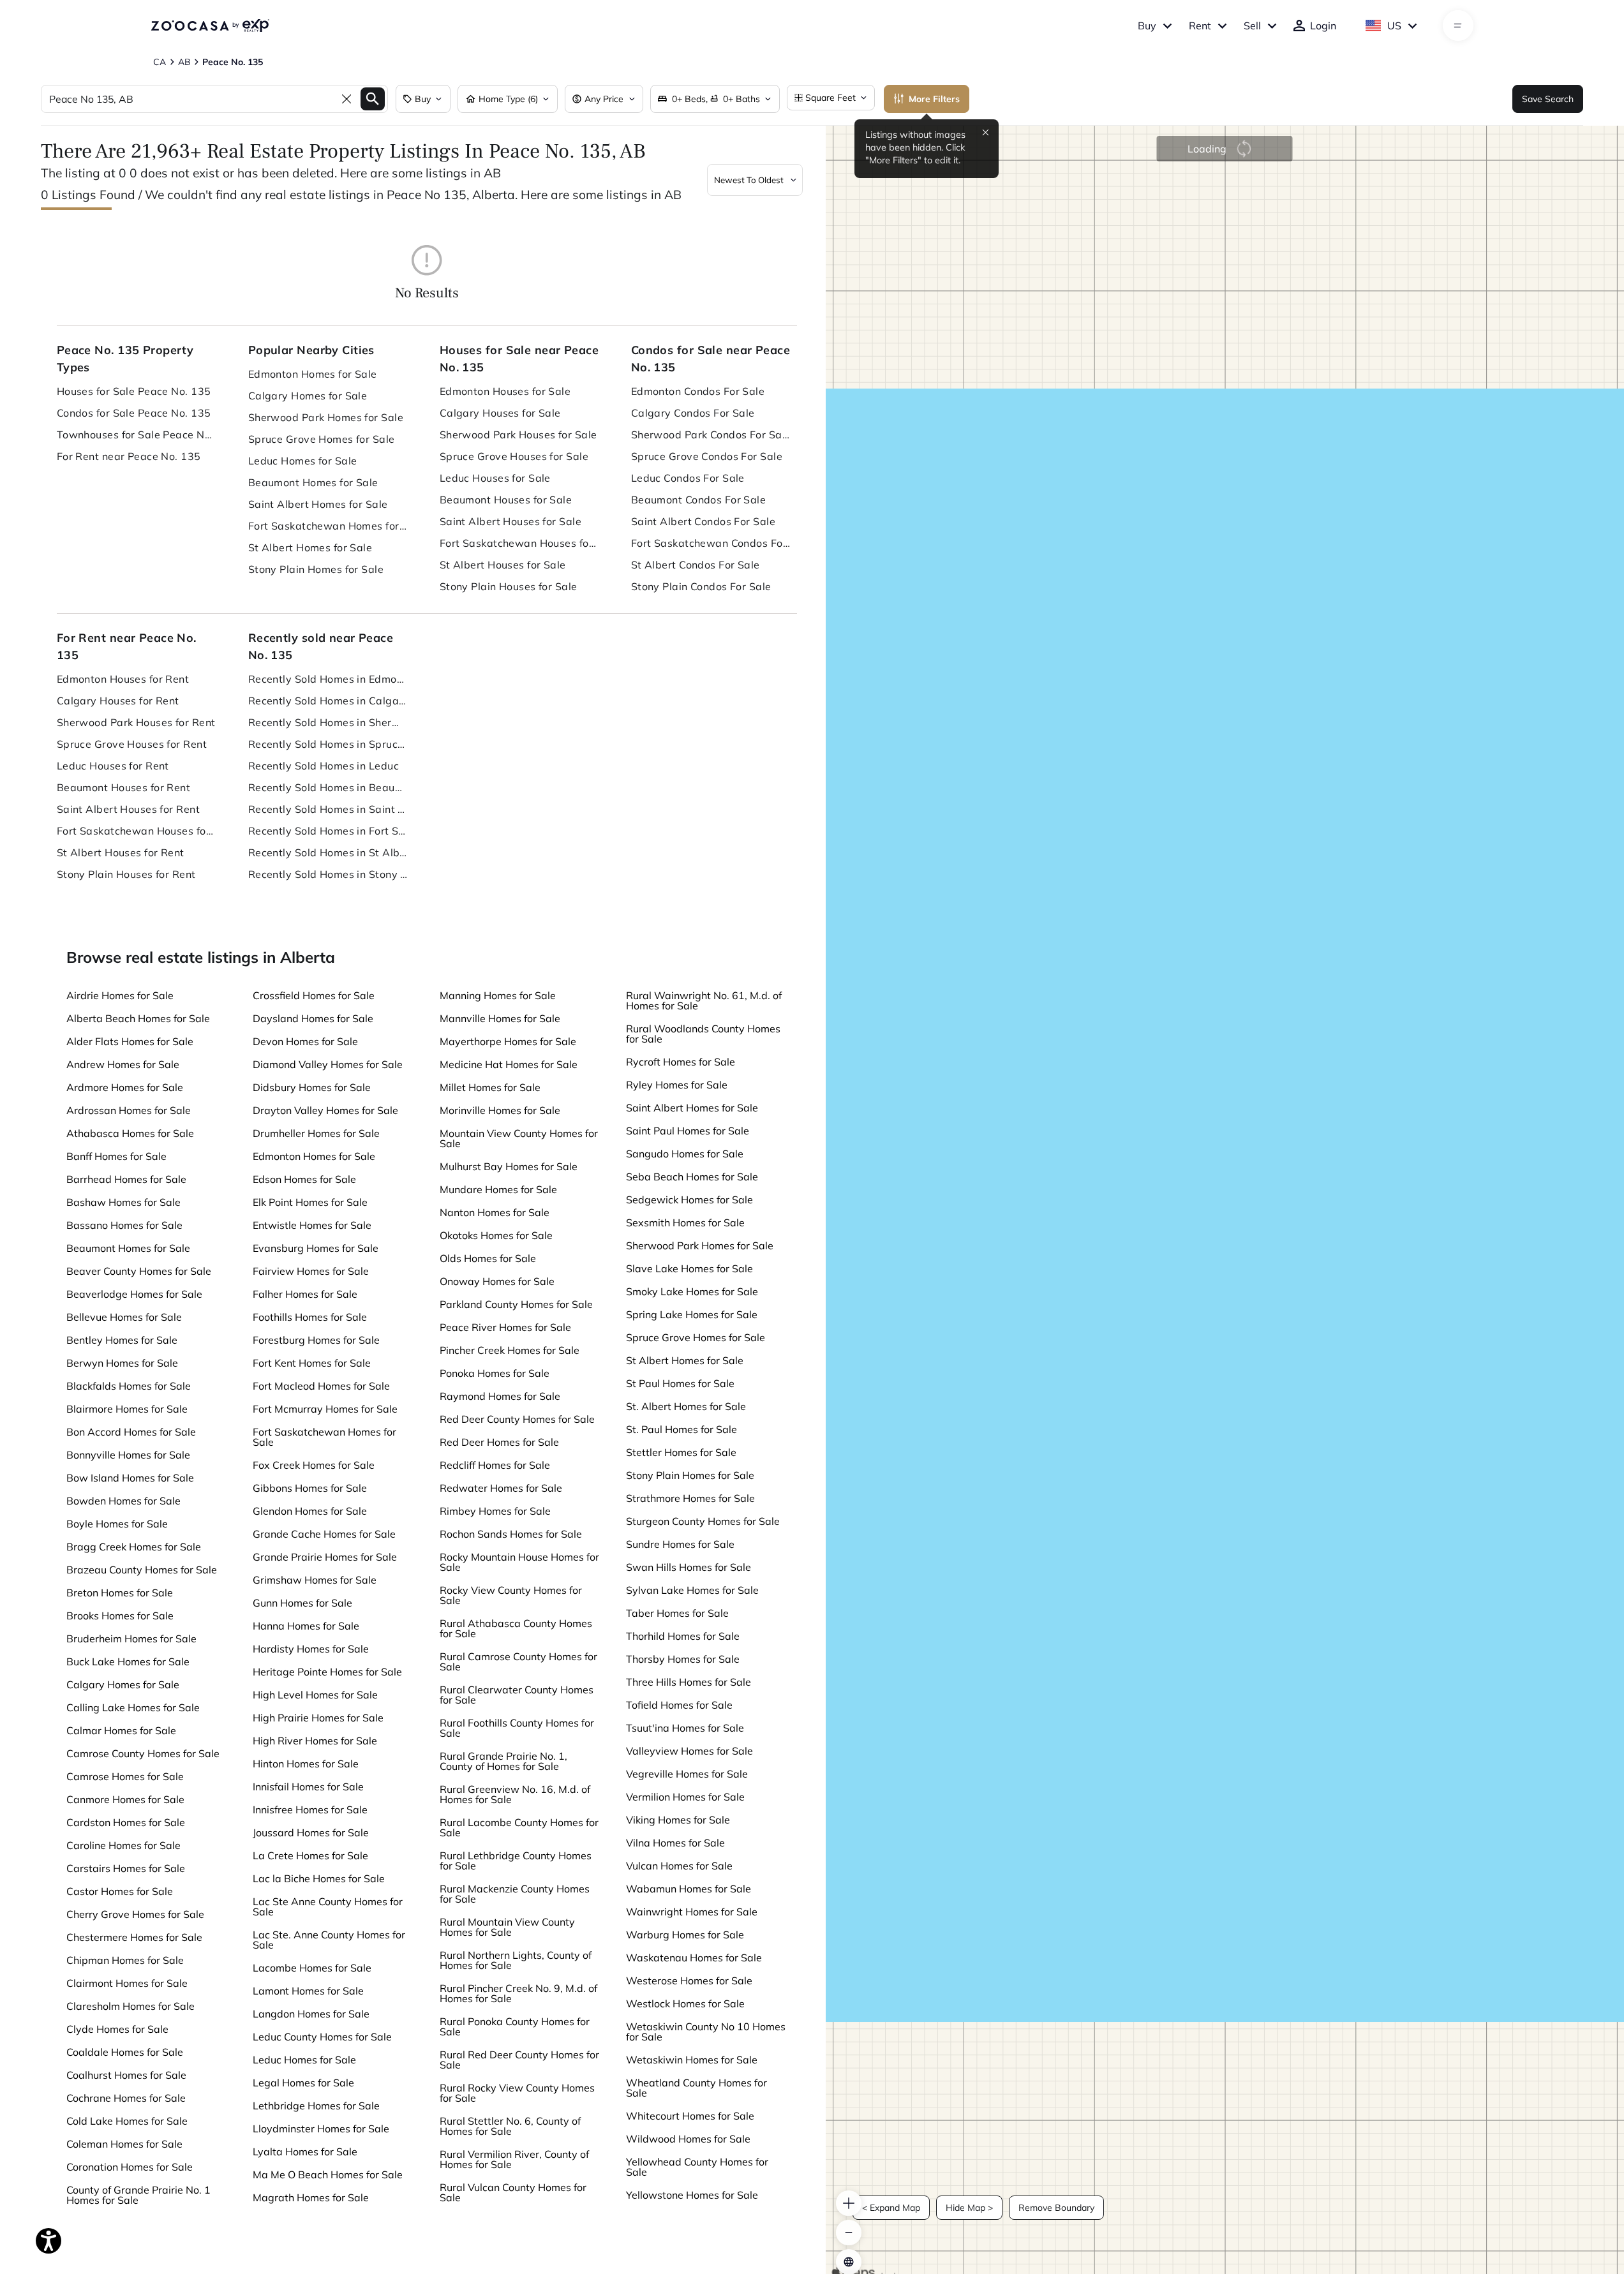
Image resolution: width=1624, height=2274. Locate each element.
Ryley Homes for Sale (677, 1085)
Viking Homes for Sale (678, 1820)
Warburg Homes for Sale (685, 1935)
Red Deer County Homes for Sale (517, 1419)
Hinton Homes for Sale (306, 1764)
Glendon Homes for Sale (310, 1511)
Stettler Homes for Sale (681, 1452)
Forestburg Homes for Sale (316, 1340)
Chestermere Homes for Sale (134, 1937)
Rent (1200, 26)
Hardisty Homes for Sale (311, 1649)
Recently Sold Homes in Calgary (328, 701)
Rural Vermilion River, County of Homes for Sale (514, 2159)
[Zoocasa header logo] (210, 26)
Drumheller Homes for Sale (316, 1133)
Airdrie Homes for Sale (120, 995)
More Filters (934, 99)
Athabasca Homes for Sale (130, 1133)
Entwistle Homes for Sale (312, 1225)
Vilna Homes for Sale (675, 1843)
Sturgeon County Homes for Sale (703, 1521)
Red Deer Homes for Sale (499, 1442)
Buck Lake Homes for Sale (128, 1661)
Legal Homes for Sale (303, 2083)
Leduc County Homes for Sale (322, 2037)
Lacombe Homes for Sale (312, 1968)
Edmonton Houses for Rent (123, 679)
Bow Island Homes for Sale (130, 1478)
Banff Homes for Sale (116, 1156)
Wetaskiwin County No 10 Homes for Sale (706, 2032)
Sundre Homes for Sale (680, 1544)
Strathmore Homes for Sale (690, 1498)
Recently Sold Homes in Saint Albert (328, 809)
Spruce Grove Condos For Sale (707, 456)
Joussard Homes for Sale (311, 1832)
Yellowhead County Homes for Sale (697, 2167)
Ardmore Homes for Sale (125, 1087)
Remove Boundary (1056, 2208)
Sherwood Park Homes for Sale (326, 417)
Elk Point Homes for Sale (310, 1202)
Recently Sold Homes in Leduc (324, 766)
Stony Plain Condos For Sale (701, 586)
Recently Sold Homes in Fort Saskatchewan (328, 831)
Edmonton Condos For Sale (698, 391)
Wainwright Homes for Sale (692, 1912)
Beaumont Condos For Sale (699, 500)
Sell (1252, 26)
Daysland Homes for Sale (313, 1018)
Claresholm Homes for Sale (130, 2006)
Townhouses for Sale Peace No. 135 (137, 435)
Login (1323, 26)
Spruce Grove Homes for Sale (322, 439)
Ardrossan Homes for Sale (129, 1110)
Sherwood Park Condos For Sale (711, 435)
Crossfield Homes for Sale (314, 995)
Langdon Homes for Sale (311, 2014)
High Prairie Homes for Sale (318, 1718)
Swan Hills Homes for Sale (689, 1567)
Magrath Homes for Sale (311, 2197)
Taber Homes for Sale (677, 1613)
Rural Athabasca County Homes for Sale (516, 1628)
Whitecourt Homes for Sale (690, 2116)
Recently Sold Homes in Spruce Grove (328, 744)
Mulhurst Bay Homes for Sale (509, 1166)
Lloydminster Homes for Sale (321, 2129)
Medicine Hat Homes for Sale (509, 1064)
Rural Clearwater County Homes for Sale (517, 1695)
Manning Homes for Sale (498, 995)
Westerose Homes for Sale (689, 1980)
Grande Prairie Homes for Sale (325, 1557)
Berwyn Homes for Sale (122, 1363)
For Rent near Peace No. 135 (129, 456)
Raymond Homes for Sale (500, 1396)
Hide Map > (969, 2208)
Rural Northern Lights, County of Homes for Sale (516, 1960)
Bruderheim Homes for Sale (131, 1639)
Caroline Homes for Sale (123, 1845)
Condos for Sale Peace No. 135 (134, 413)
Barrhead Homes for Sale (126, 1179)
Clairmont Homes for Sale (127, 1983)
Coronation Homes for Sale (130, 2167)
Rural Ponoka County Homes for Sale (515, 2026)
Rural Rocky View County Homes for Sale (517, 2093)
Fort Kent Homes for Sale (312, 1363)
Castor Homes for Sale (120, 1891)
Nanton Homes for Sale (495, 1212)
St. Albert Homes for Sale (686, 1406)
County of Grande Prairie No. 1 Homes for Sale (138, 2195)
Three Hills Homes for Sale (689, 1682)
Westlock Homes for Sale (685, 2003)
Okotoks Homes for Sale (496, 1235)
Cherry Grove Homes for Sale (135, 1914)
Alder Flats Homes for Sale (130, 1041)
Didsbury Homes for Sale (312, 1087)
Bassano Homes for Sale (124, 1225)
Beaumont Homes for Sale (313, 482)
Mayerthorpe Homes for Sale (508, 1041)
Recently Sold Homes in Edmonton (328, 679)
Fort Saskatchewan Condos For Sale (711, 543)
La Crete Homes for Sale (310, 1855)
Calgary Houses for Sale (500, 413)
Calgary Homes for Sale (308, 396)
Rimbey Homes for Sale (495, 1511)
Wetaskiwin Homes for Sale (692, 2060)
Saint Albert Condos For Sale (703, 521)
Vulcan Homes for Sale (679, 1866)
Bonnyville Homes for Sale (128, 1455)
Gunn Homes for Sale (302, 1603)
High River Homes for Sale (315, 1741)
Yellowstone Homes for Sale (692, 2195)
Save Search (1548, 99)
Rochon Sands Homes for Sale (511, 1534)
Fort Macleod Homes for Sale (321, 1386)
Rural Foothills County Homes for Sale (517, 1728)
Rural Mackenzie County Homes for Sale (515, 1894)
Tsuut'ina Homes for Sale (685, 1728)
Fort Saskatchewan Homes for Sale (328, 526)
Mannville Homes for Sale (500, 1018)
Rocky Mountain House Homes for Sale (519, 1562)
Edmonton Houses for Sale (505, 391)
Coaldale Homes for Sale (125, 2052)
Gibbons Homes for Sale (310, 1488)
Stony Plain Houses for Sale (509, 586)
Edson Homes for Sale (304, 1179)
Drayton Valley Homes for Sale (325, 1110)
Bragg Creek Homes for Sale (134, 1547)
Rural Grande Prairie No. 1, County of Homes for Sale (503, 1761)
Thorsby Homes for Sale (683, 1659)
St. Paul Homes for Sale (682, 1429)
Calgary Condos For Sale (693, 413)
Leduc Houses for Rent (113, 766)
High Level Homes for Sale (315, 1695)
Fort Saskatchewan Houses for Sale (519, 543)
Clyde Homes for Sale (117, 2029)
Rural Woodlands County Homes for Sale (703, 1034)
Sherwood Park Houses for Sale (518, 435)
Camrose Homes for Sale (125, 1776)
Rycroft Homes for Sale (681, 1062)
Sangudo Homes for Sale (685, 1154)
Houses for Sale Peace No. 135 (134, 391)
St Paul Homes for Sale (680, 1383)
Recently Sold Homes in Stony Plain (328, 874)
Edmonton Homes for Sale (313, 374)
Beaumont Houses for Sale (506, 500)
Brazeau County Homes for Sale (142, 1570)
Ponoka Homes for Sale (495, 1373)
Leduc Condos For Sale (688, 478)
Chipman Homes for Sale (125, 1960)
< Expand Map (891, 2208)
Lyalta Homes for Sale (305, 2151)
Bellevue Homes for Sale (124, 1317)
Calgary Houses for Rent (118, 701)
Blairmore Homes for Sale (127, 1409)
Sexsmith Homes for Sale (685, 1222)
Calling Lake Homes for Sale (133, 1707)
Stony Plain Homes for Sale (316, 569)
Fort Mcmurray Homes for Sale (325, 1409)
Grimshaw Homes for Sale (315, 1580)
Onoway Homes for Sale (497, 1281)
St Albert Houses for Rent (121, 852)
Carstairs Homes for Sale (126, 1868)
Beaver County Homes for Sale (139, 1271)
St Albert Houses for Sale (503, 565)
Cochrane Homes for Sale (126, 2098)
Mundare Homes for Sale (498, 1189)
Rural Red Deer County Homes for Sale (519, 2060)
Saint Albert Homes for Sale (318, 504)
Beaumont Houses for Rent (124, 787)
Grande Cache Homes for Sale (324, 1534)
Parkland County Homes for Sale (516, 1304)
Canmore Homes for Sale (125, 1799)
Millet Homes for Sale (490, 1087)
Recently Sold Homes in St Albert (328, 852)
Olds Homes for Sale (488, 1258)
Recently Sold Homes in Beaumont (328, 787)
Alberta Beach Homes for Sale (138, 1018)
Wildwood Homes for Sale (688, 2139)
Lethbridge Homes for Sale (316, 2106)
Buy (1147, 26)
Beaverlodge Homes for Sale (134, 1294)
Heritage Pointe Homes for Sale (327, 1672)
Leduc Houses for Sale (495, 478)
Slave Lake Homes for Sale (689, 1268)
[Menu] (1458, 26)
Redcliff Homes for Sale (495, 1465)
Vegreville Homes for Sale (687, 1774)
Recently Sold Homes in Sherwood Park (328, 722)
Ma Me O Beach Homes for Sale (328, 2174)
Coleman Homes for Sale (124, 2144)
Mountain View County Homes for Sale (519, 1138)
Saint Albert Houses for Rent (128, 809)
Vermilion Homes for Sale (685, 1797)
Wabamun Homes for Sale (689, 1889)
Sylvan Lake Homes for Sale (692, 1590)
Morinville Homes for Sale (500, 1110)
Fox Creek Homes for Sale (314, 1465)
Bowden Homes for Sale (123, 1501)
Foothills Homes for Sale (310, 1317)
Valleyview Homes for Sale (689, 1751)
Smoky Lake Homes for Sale (692, 1291)
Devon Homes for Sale (305, 1041)
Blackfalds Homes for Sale (129, 1386)
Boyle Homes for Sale (117, 1524)
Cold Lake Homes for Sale (127, 2121)
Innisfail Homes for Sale (308, 1787)
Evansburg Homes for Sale (316, 1248)
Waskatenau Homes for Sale (694, 1958)
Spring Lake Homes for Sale (692, 1314)
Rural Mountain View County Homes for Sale (507, 1927)
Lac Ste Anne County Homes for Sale (328, 1906)
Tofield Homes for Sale (679, 1705)
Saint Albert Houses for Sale (510, 521)
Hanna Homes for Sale (306, 1626)
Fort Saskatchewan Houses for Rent (137, 831)
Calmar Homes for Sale (121, 1730)
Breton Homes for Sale (120, 1593)
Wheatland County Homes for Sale (697, 2088)
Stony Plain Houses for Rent (126, 874)
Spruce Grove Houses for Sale (514, 456)
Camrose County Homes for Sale (143, 1753)
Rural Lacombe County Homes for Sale (519, 1827)
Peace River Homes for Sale (505, 1327)
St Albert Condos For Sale (696, 565)
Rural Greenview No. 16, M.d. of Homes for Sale (515, 1794)
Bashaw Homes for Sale (123, 1202)
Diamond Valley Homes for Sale (328, 1064)
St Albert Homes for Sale (310, 547)
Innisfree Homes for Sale (310, 1810)
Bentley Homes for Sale (122, 1340)
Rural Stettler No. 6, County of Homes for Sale (510, 2126)
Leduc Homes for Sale (303, 461)
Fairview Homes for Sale (311, 1271)
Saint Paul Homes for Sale (688, 1131)
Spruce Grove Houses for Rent (132, 744)
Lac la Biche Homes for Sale (319, 1878)
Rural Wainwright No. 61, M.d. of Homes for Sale (704, 1000)
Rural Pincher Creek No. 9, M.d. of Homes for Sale (518, 1993)
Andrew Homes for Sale (123, 1064)
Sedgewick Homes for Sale (689, 1200)
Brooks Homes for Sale (120, 1616)
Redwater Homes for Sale (501, 1488)
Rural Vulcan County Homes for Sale (513, 2192)
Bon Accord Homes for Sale (131, 1432)
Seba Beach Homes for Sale (692, 1177)
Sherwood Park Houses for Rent (136, 722)
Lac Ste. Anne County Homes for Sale (329, 1940)
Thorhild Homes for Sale (683, 1636)
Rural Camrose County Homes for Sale (518, 1661)
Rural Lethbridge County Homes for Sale (516, 1861)
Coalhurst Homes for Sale (126, 2075)
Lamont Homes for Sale (308, 1991)
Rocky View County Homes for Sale (511, 1595)
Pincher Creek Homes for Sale (510, 1350)
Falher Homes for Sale (305, 1294)
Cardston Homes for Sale (126, 1822)
